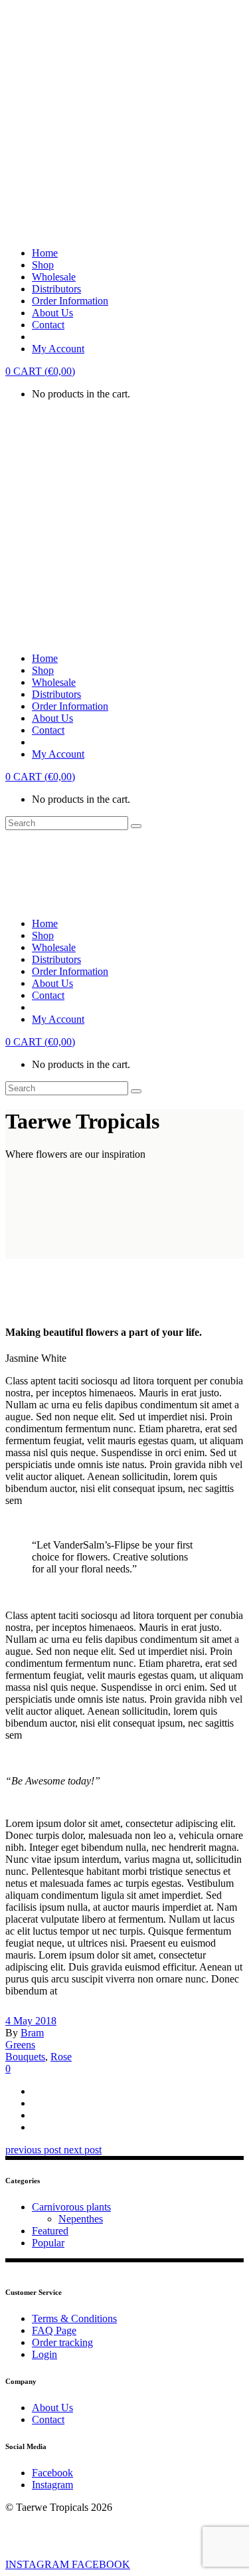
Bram (32, 2033)
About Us (52, 2408)
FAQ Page (54, 2330)
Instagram (52, 2485)
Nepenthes (81, 2219)
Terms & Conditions (74, 2318)
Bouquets (25, 2057)
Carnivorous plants (71, 2207)
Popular (48, 2243)
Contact (48, 2419)
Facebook (52, 2473)
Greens (20, 2045)
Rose (61, 2057)
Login (44, 2354)
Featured (50, 2231)
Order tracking (62, 2342)
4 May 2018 (31, 2021)
